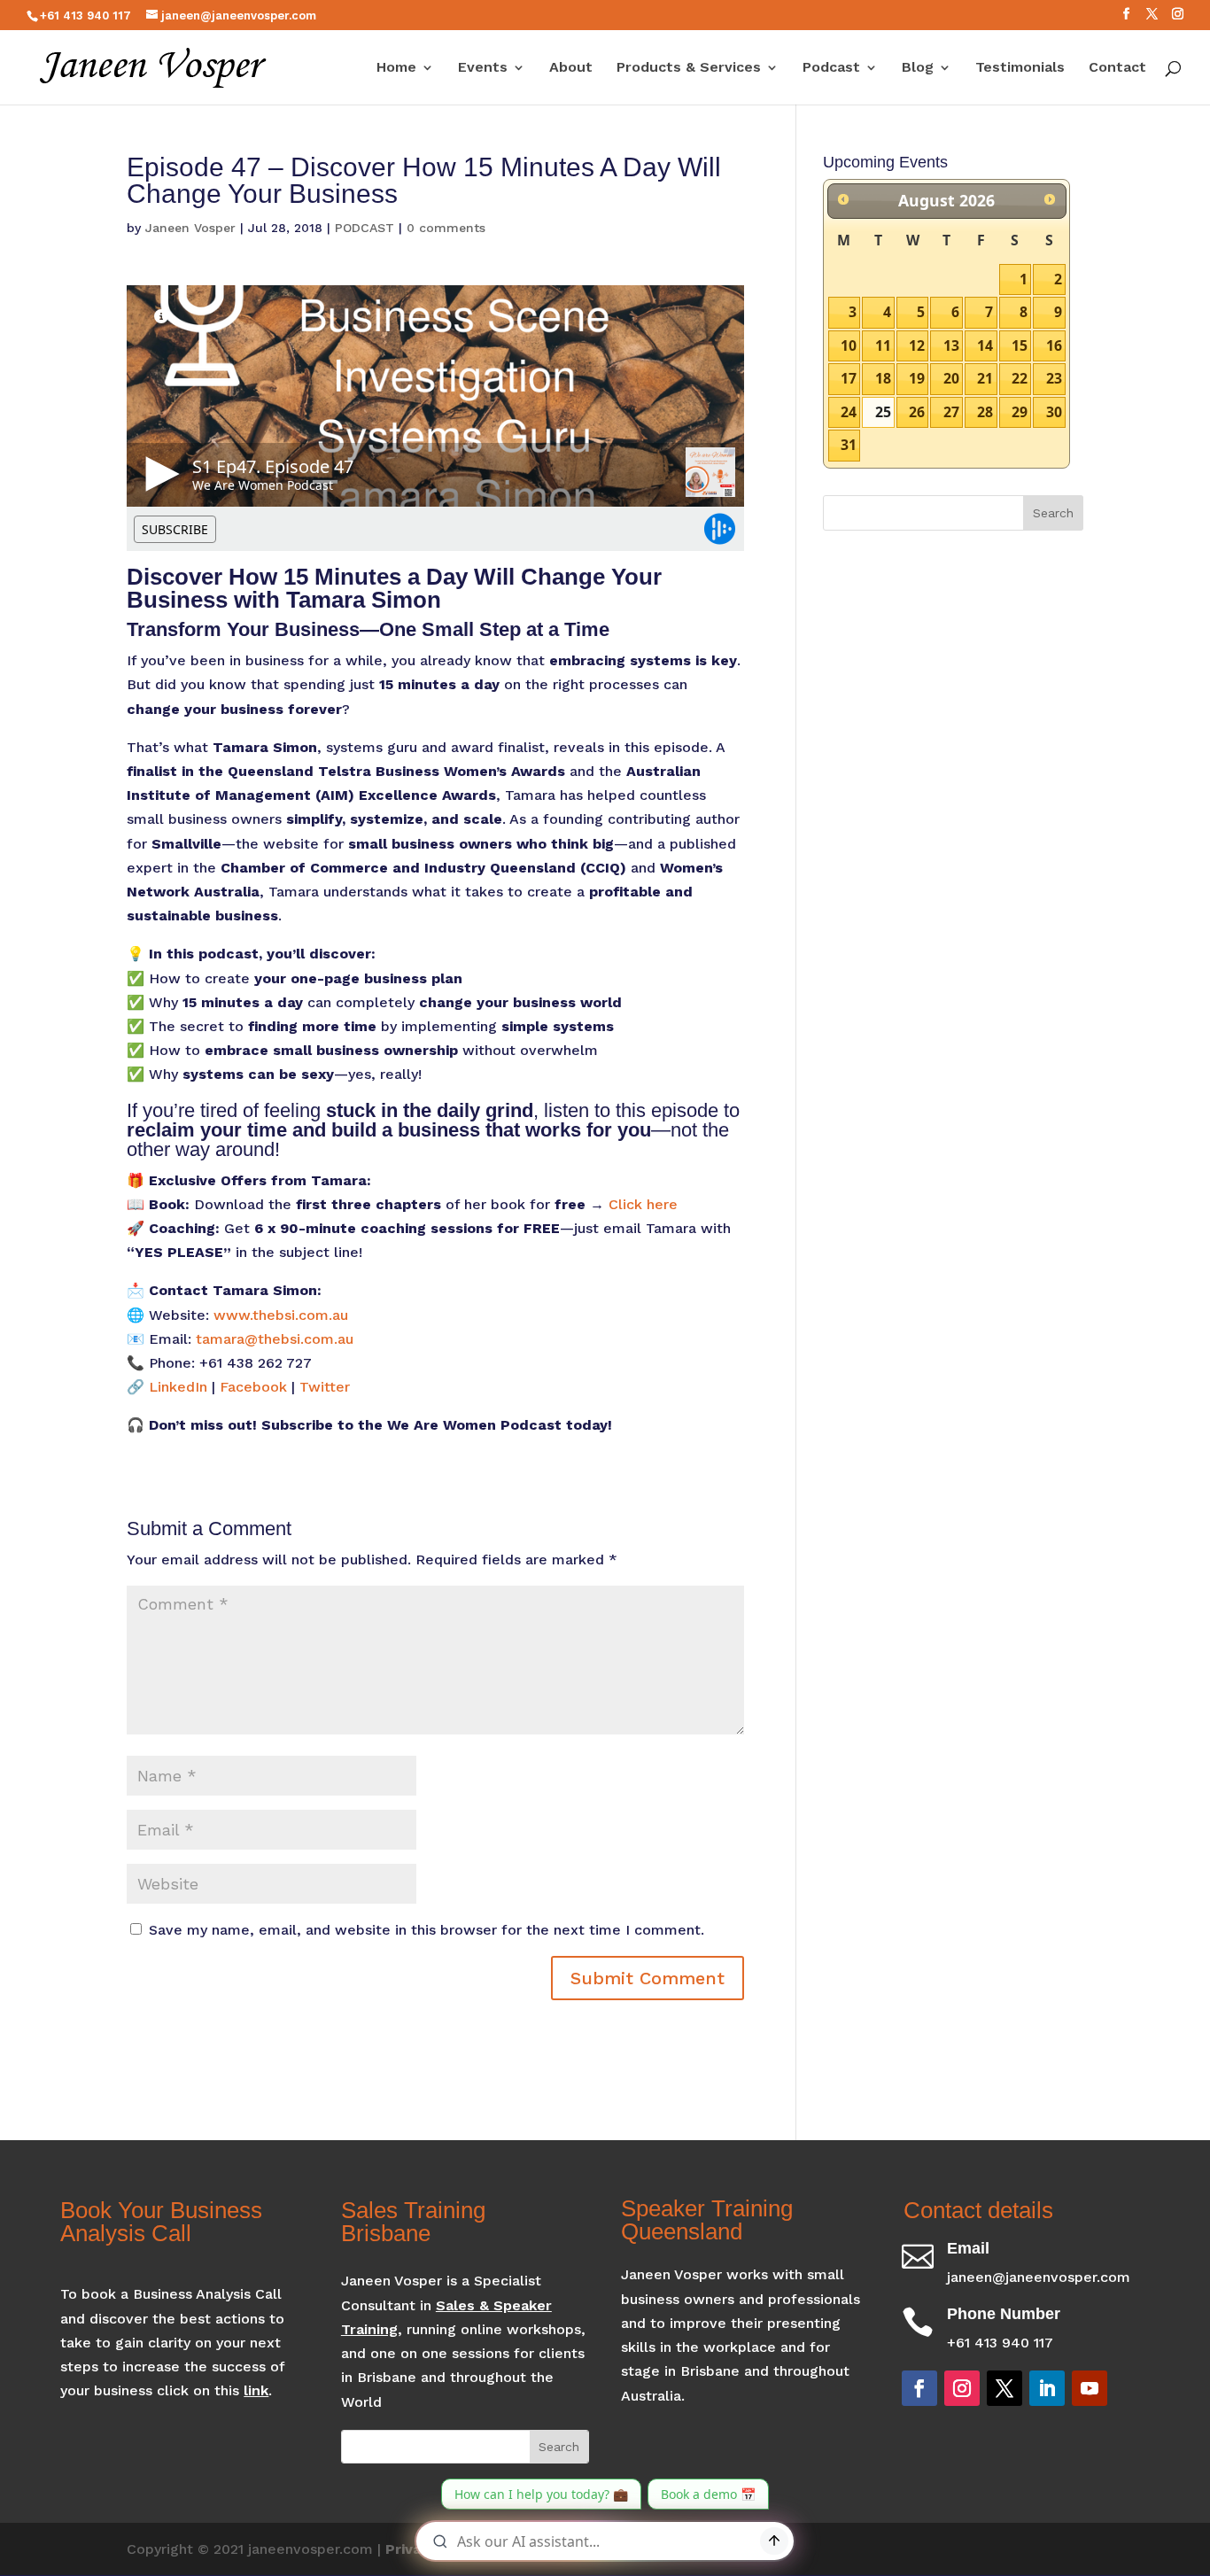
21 (985, 378)
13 (951, 345)
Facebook (253, 1387)
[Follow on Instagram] (962, 2388)
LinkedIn (178, 1387)
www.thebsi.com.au (281, 1315)
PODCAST (365, 228)
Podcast (831, 68)
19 (917, 378)
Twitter (325, 1387)
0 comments (446, 228)
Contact (1117, 68)
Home (396, 68)
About (571, 68)
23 (1054, 378)
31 (849, 445)
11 (883, 345)
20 (951, 378)
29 (1020, 412)
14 (985, 345)
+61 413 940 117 (85, 16)
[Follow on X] (1004, 2388)
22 (1020, 378)
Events (483, 68)
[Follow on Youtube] (1090, 2388)
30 (1054, 412)
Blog (918, 68)
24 (849, 412)
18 (883, 378)
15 (1020, 345)
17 (849, 378)
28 (985, 412)
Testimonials (1020, 68)
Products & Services (689, 68)
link (256, 2390)
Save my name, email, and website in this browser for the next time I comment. (427, 1930)
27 (951, 412)
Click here (643, 1204)
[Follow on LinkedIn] (1047, 2388)
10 (849, 345)
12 (917, 345)
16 (1054, 345)
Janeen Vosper (190, 228)
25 (883, 412)
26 (917, 412)
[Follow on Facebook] (919, 2388)
